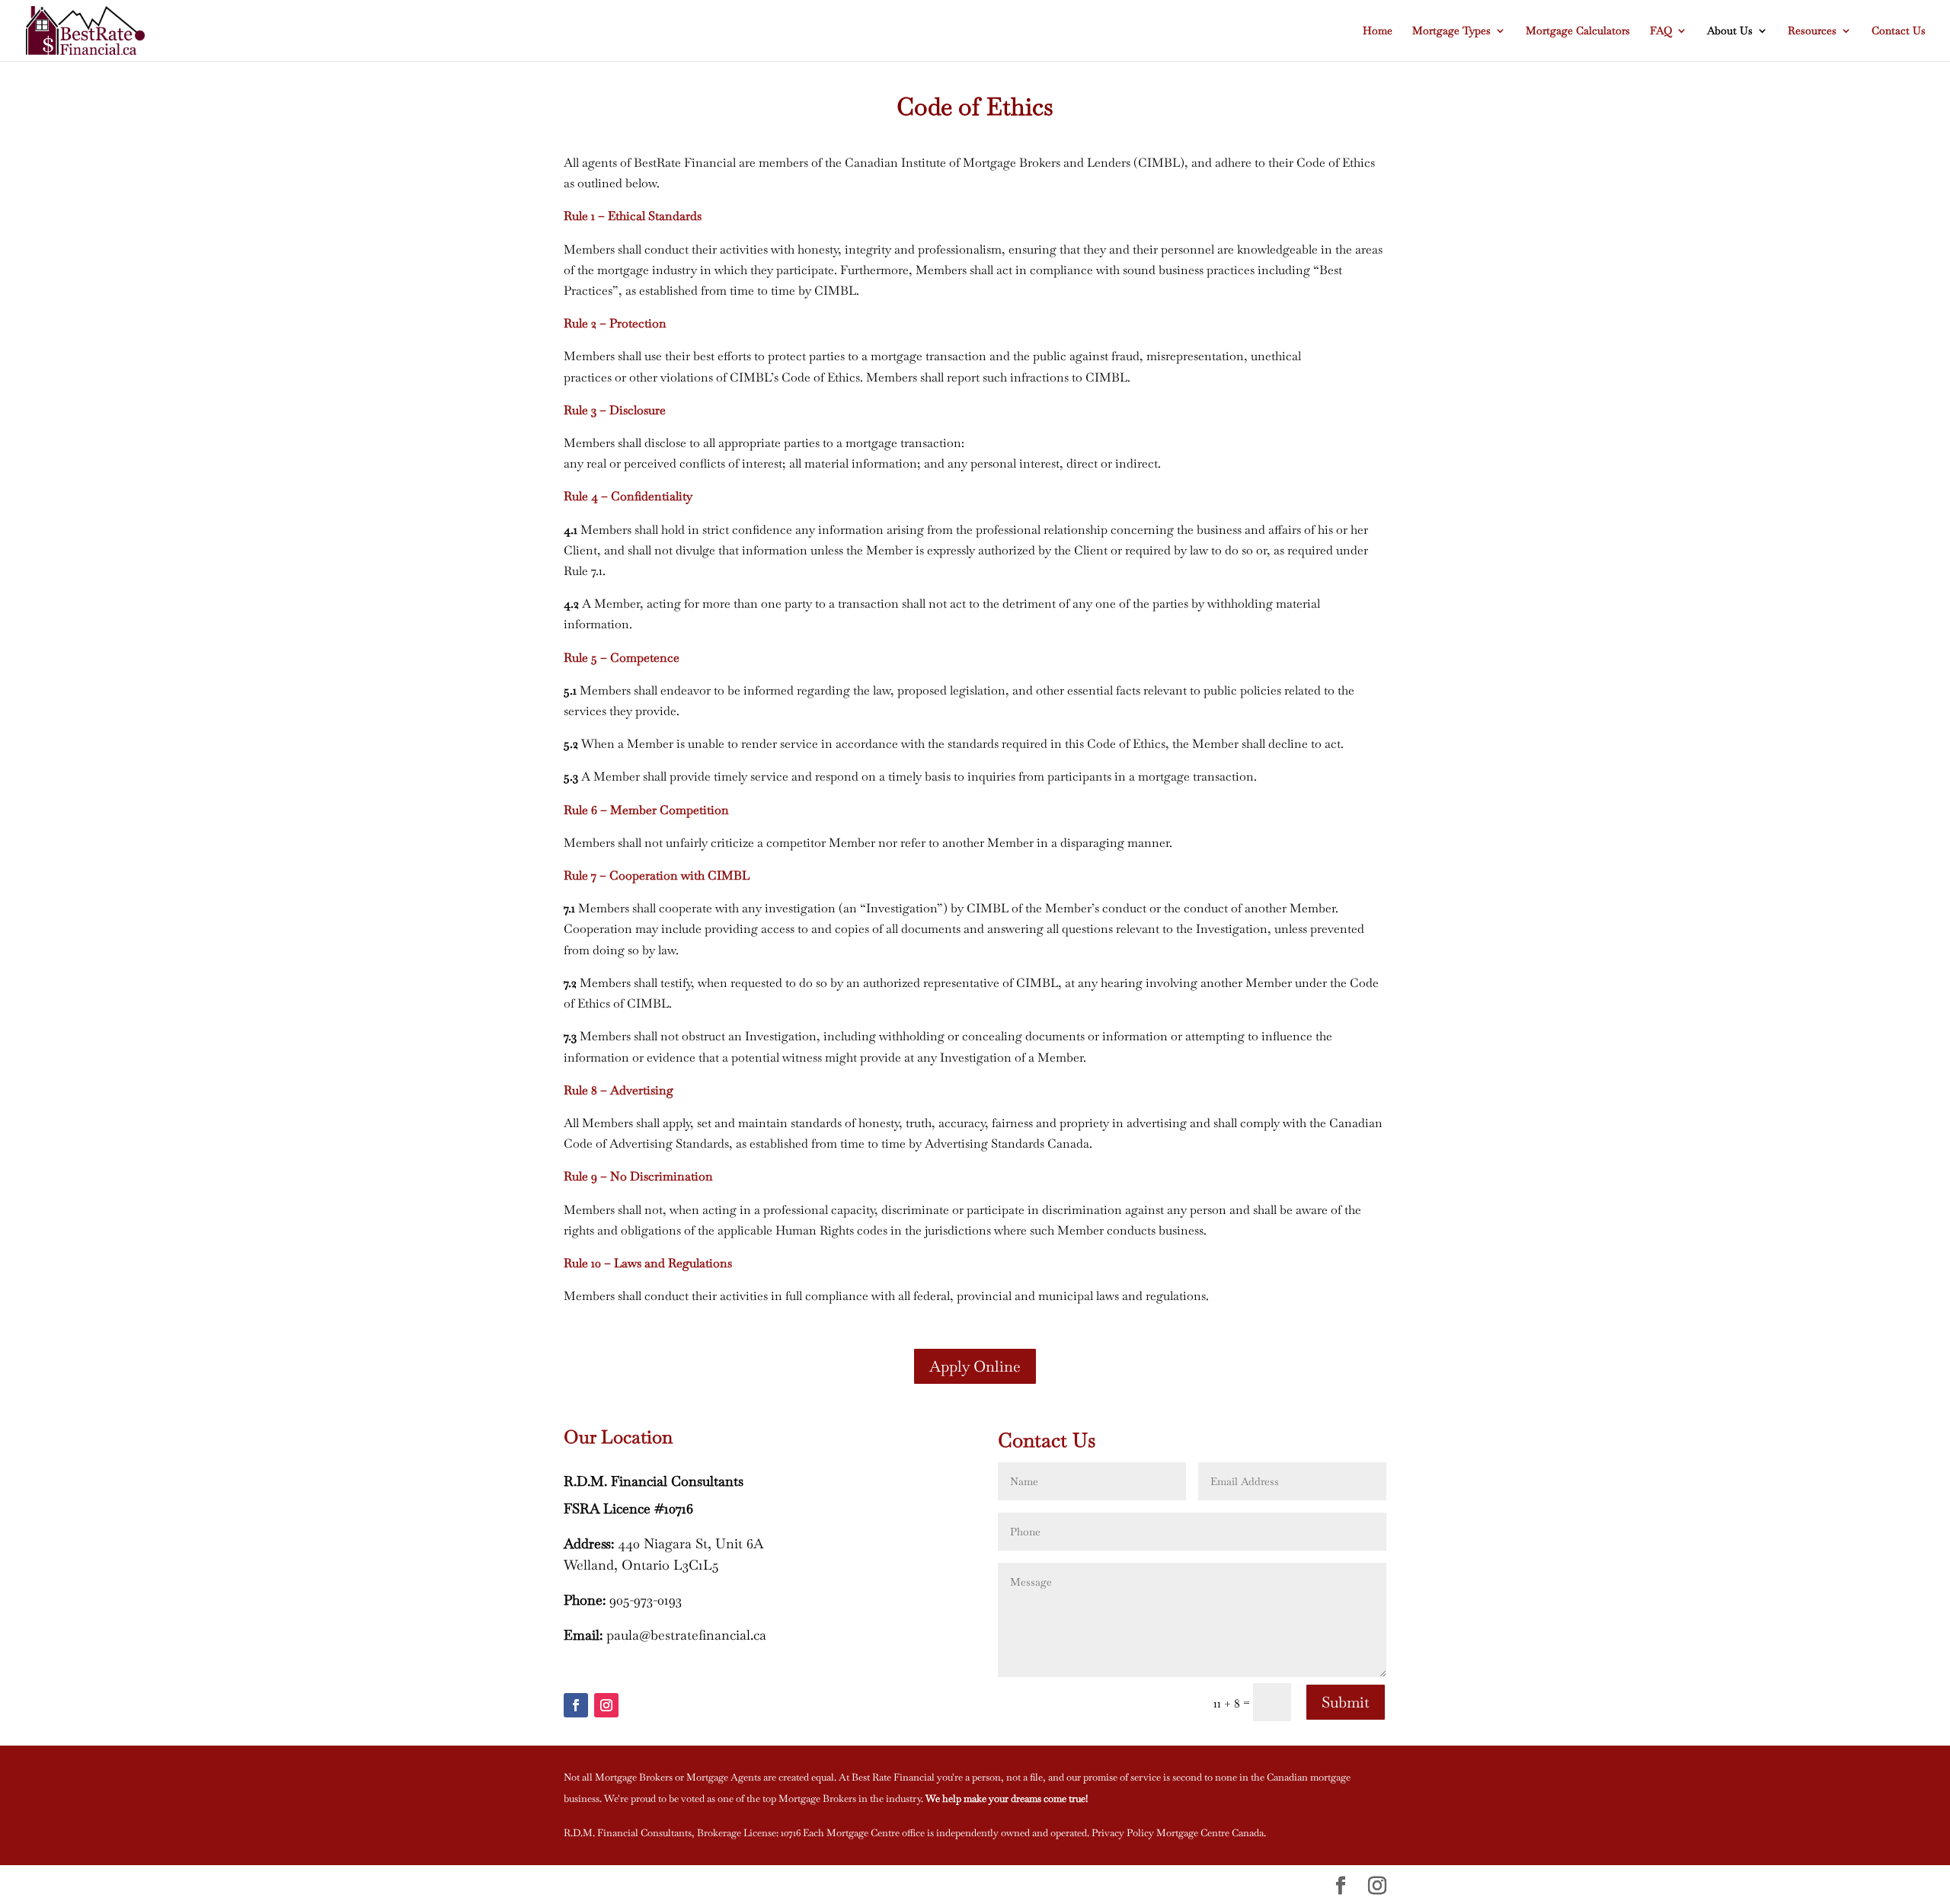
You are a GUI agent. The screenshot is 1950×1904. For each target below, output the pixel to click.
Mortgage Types (1451, 31)
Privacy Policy (1123, 1833)
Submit (1346, 1702)
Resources (1812, 31)
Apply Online (975, 1366)
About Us (1730, 31)
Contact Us (1899, 31)
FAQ (1661, 31)
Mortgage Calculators (1578, 31)
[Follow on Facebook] (576, 1705)
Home (1378, 31)
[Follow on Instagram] (606, 1705)
